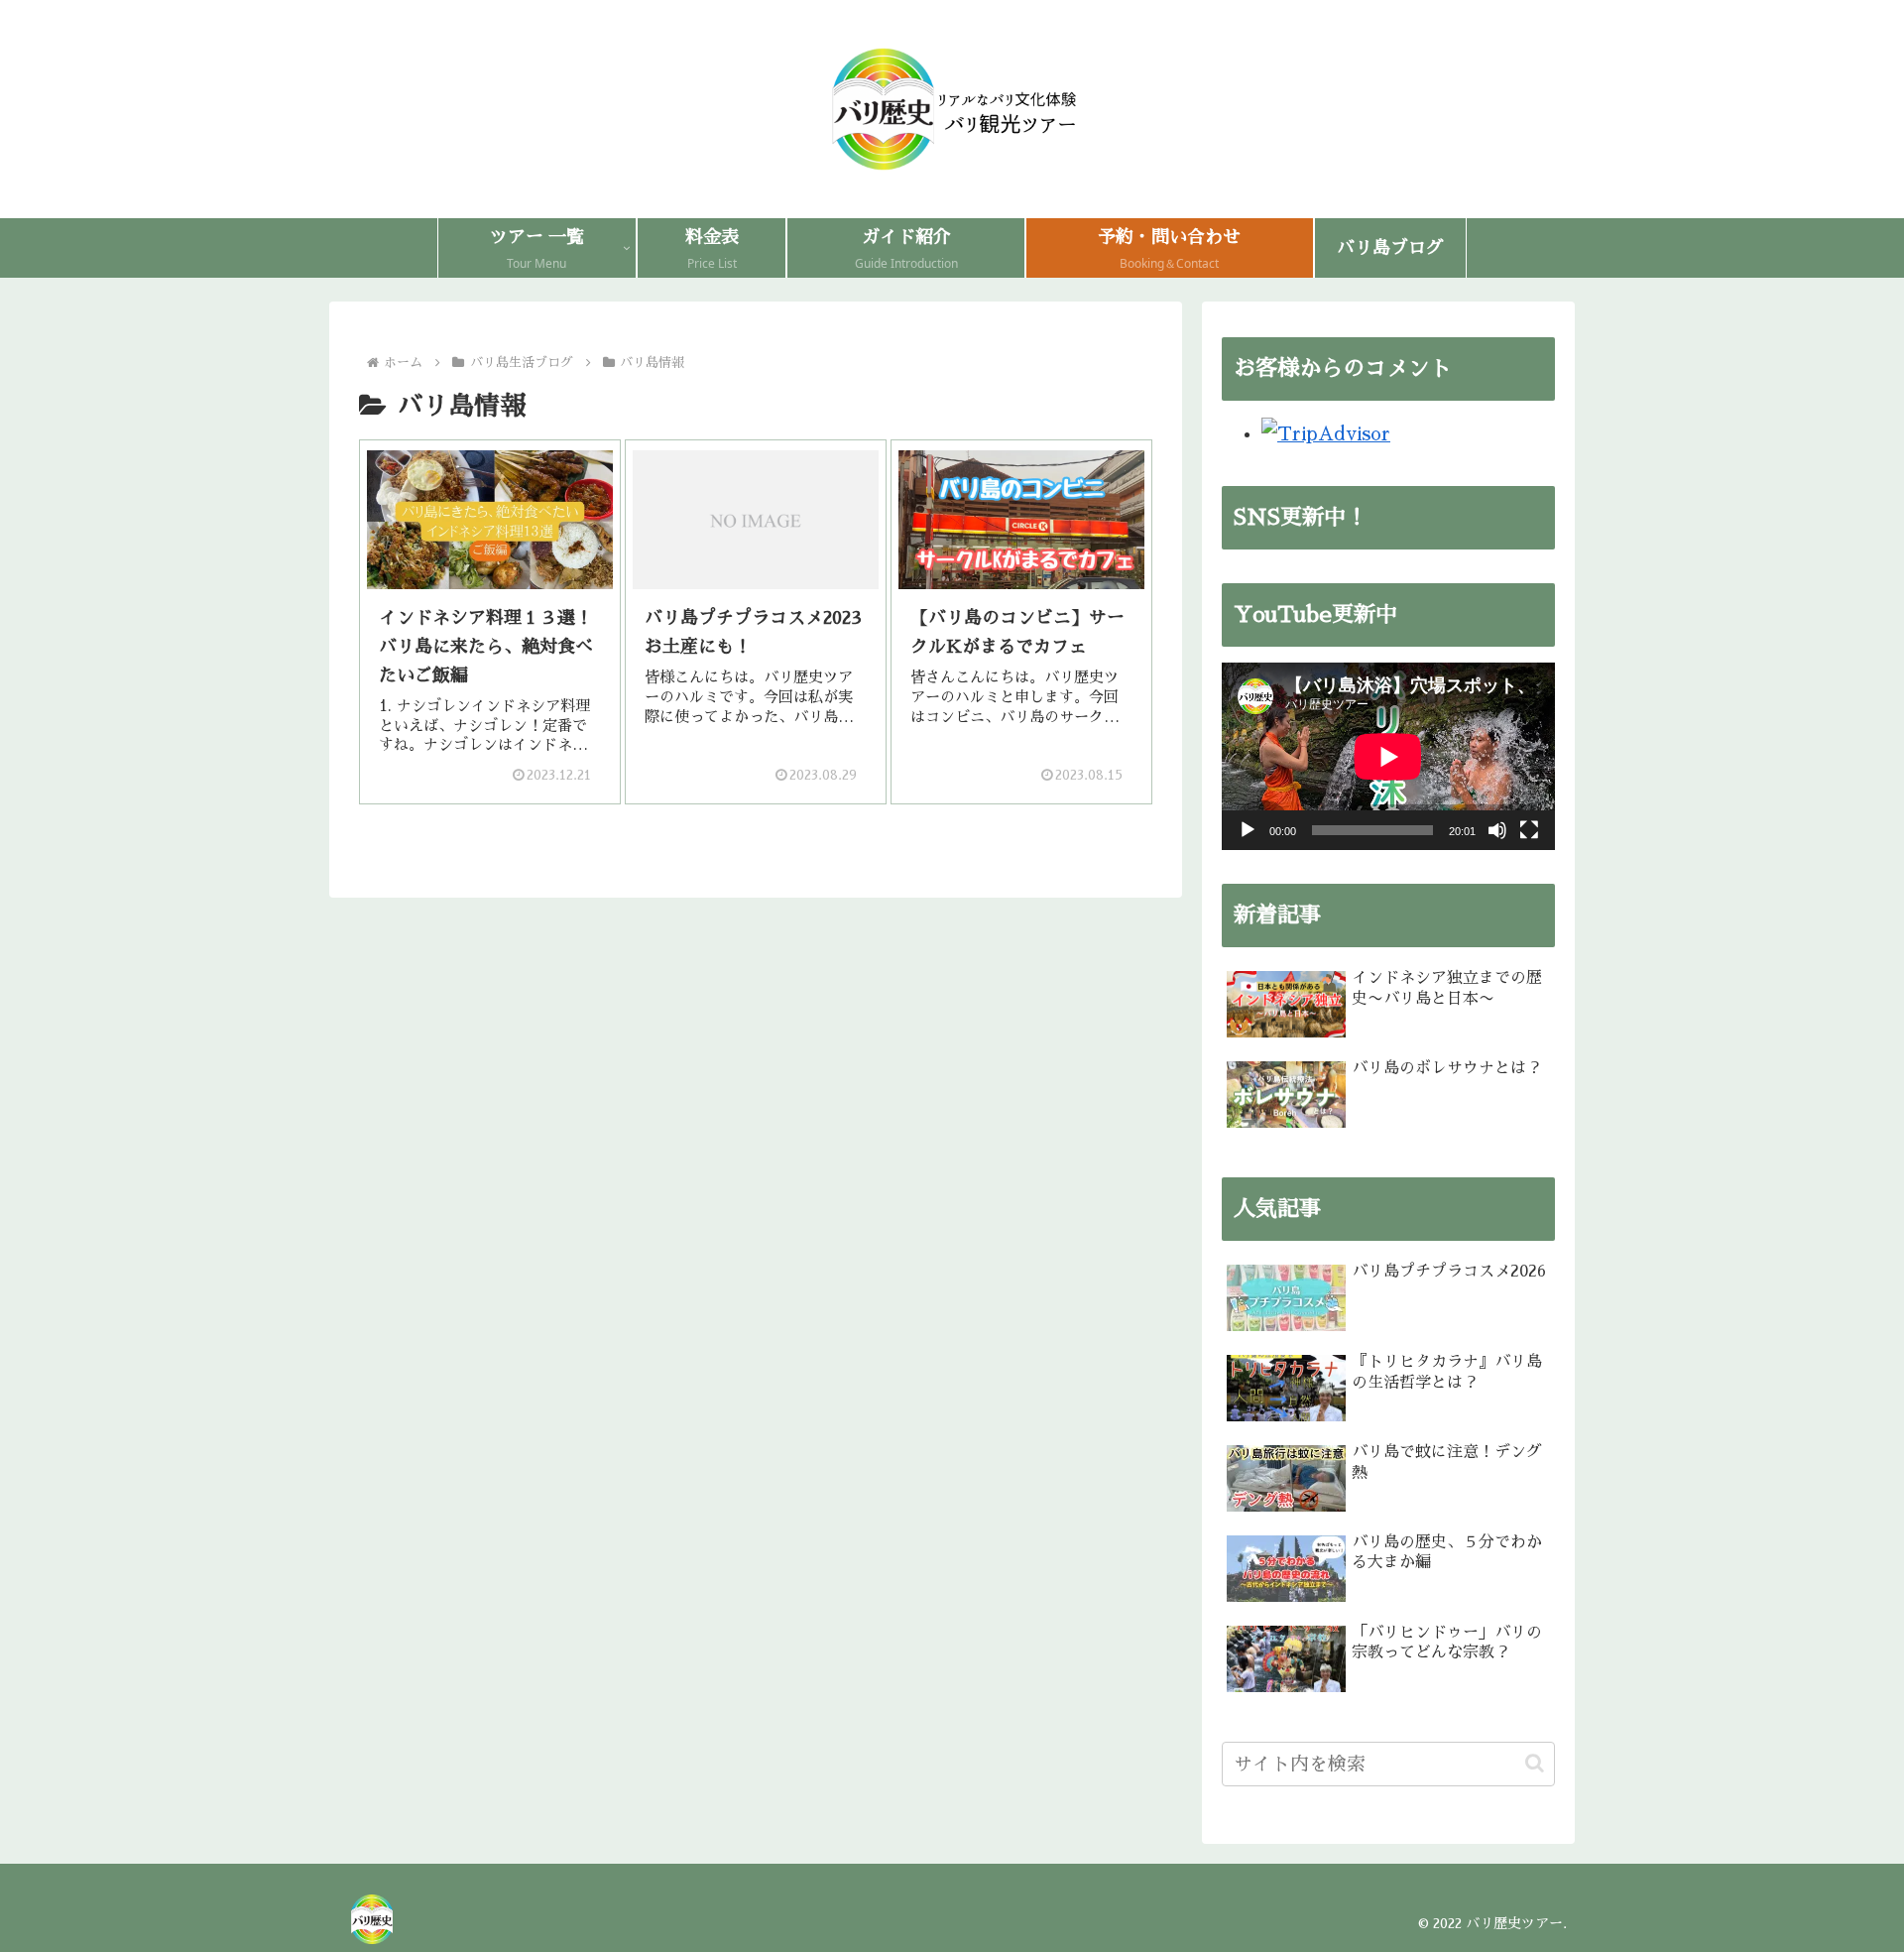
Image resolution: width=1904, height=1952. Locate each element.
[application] (1388, 756)
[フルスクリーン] (1529, 830)
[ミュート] (1497, 830)
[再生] (1248, 830)
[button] (1535, 1763)
